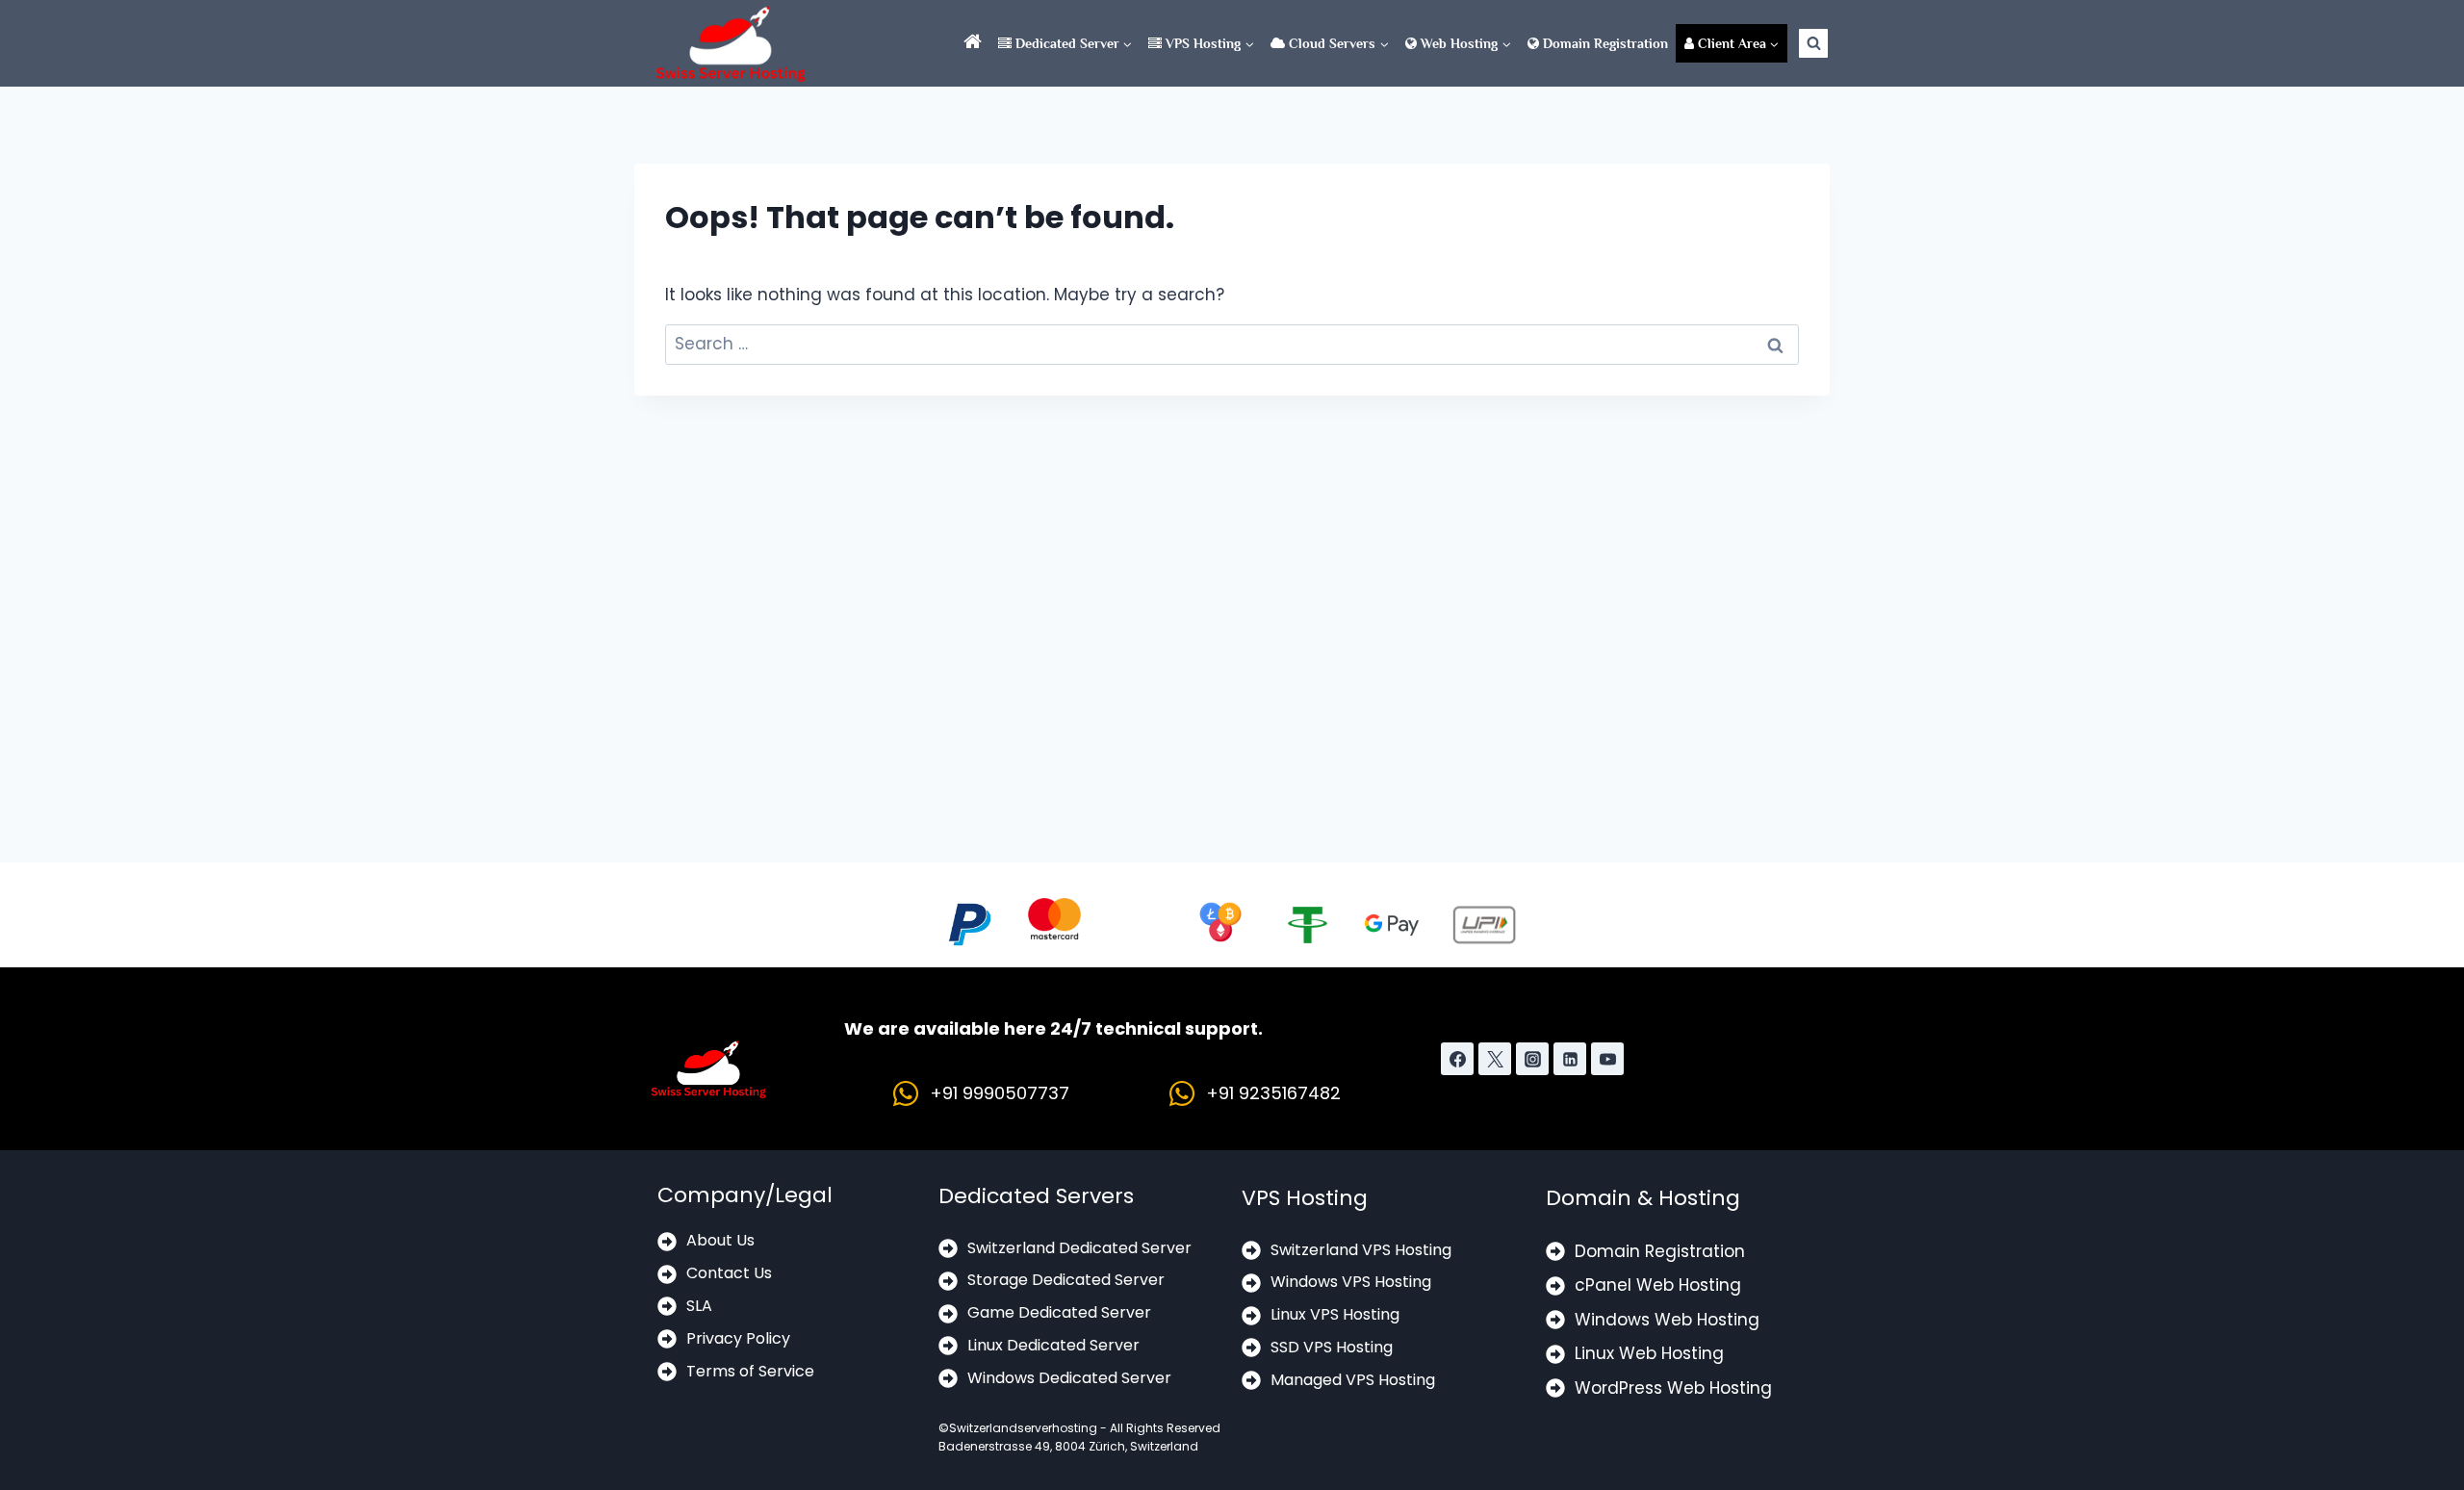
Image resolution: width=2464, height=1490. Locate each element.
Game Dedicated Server (1059, 1312)
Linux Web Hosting (1649, 1353)
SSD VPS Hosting (1332, 1347)
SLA (699, 1306)
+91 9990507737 (1000, 1093)
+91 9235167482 (1273, 1093)
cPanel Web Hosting (1658, 1285)
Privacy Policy (738, 1338)
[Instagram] (1532, 1059)
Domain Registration (1604, 43)
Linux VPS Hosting (1335, 1314)
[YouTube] (1607, 1059)
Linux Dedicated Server (1053, 1345)
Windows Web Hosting (1667, 1320)
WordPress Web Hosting (1673, 1388)
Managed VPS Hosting (1353, 1380)
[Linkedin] (1570, 1059)
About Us (720, 1240)
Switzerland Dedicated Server (1079, 1248)
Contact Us (729, 1273)
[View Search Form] (1813, 43)
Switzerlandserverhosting (1023, 1428)
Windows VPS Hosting (1351, 1282)
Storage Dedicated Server (1066, 1280)
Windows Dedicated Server (1069, 1378)
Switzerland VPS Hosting (1361, 1250)
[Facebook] (1457, 1059)
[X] (1495, 1059)
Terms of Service (750, 1371)
